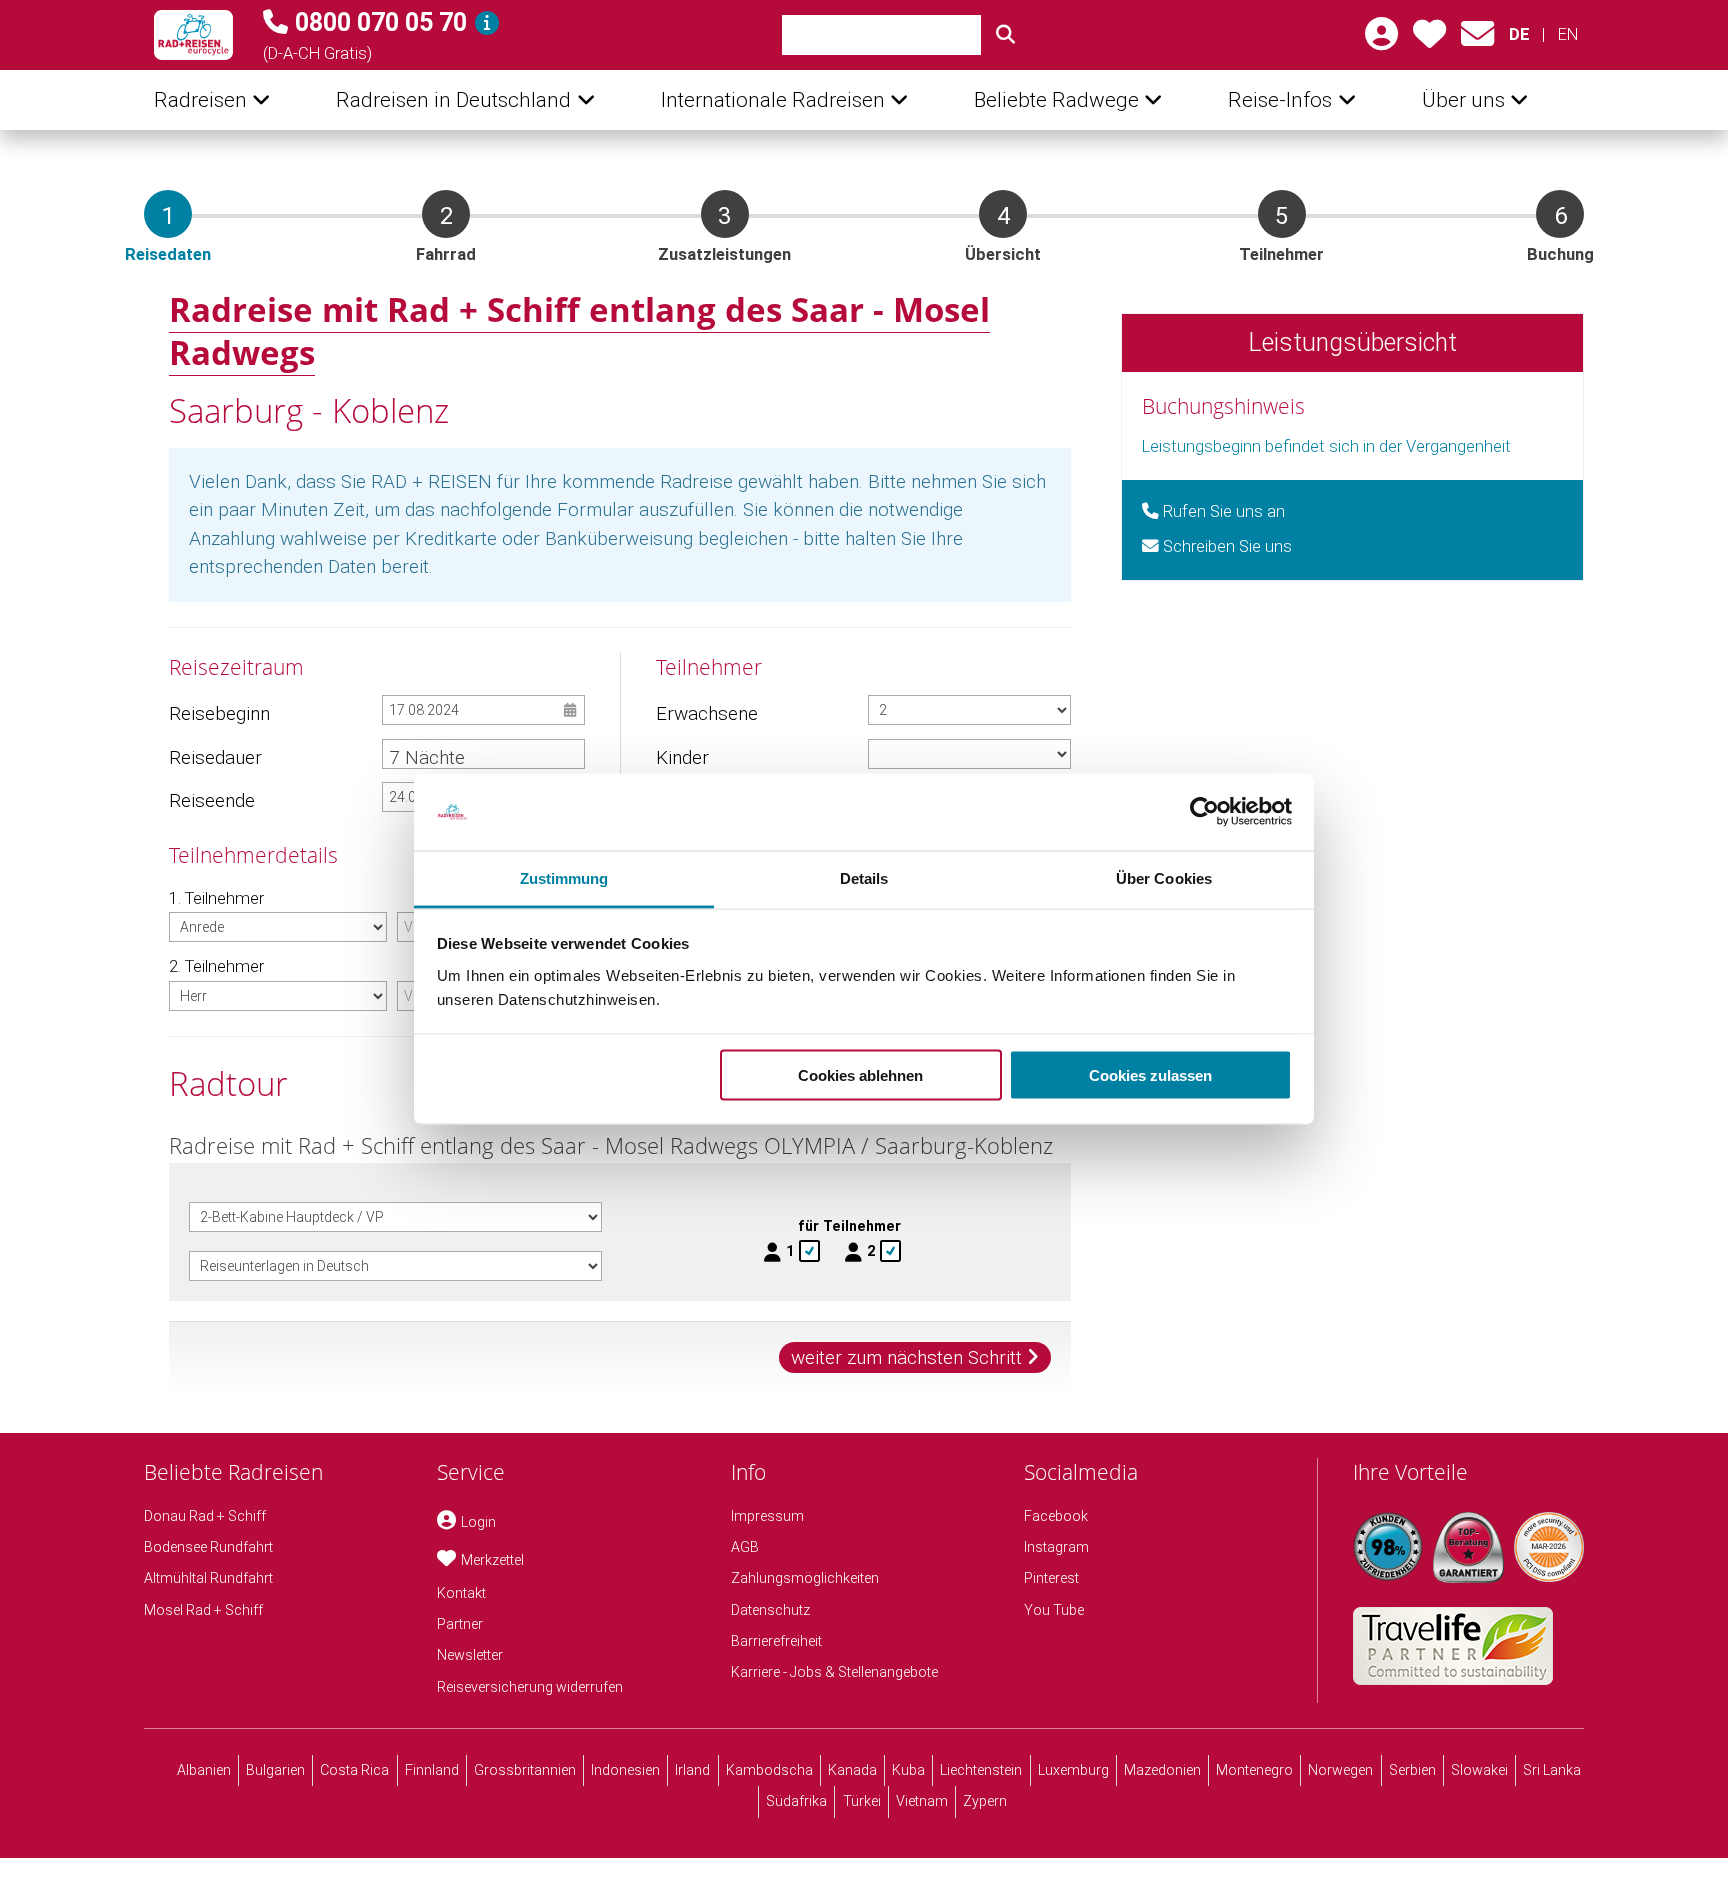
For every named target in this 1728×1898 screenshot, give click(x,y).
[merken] (1429, 40)
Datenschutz (770, 1610)
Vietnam (922, 1801)
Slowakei (1479, 1770)
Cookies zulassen (1150, 1075)
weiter (906, 1357)
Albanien (204, 1770)
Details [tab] (864, 877)
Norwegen (1340, 1770)
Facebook (1056, 1516)
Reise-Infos (1280, 100)
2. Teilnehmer (216, 966)
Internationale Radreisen (773, 100)
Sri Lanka (1552, 1770)
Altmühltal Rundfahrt (208, 1578)
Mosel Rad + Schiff (203, 1610)
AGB (745, 1547)
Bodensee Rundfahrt (208, 1547)
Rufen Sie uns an (1222, 511)
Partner (460, 1624)
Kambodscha (769, 1770)
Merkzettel (492, 1560)
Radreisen (200, 100)
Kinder (682, 757)
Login (478, 1522)
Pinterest (1051, 1578)
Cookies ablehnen (860, 1075)
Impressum (767, 1516)
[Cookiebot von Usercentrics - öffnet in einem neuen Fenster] (1204, 812)
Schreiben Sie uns (1225, 546)
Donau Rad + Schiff (205, 1516)
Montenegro (1254, 1770)
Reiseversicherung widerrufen (530, 1687)
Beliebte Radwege (1056, 100)
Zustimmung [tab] (564, 877)
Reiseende (212, 800)
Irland (692, 1770)
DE (1519, 34)
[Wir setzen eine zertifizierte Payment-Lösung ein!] (1549, 1547)
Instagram (1056, 1547)
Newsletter (470, 1655)
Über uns (1463, 100)
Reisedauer (215, 757)
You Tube (1054, 1610)
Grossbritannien (525, 1770)
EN (1567, 34)
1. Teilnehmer (216, 898)
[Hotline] (487, 23)
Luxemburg (1073, 1770)
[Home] (193, 35)
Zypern (985, 1801)
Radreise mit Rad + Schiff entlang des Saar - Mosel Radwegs (579, 330)
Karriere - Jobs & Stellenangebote (834, 1672)
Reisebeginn (219, 713)
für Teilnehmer (849, 1226)
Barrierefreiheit (776, 1641)
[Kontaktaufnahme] (1477, 40)
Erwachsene (706, 713)
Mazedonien (1162, 1770)
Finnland (432, 1770)
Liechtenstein (981, 1770)
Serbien (1412, 1770)
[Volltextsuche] (1006, 35)
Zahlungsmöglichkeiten (805, 1578)
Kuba (908, 1770)
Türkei (862, 1801)
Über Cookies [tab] (1164, 877)
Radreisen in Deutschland (453, 100)
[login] (1381, 40)
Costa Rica (354, 1770)
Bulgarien (275, 1770)
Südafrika (796, 1801)
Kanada (852, 1770)
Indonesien (625, 1770)
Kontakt (461, 1593)
